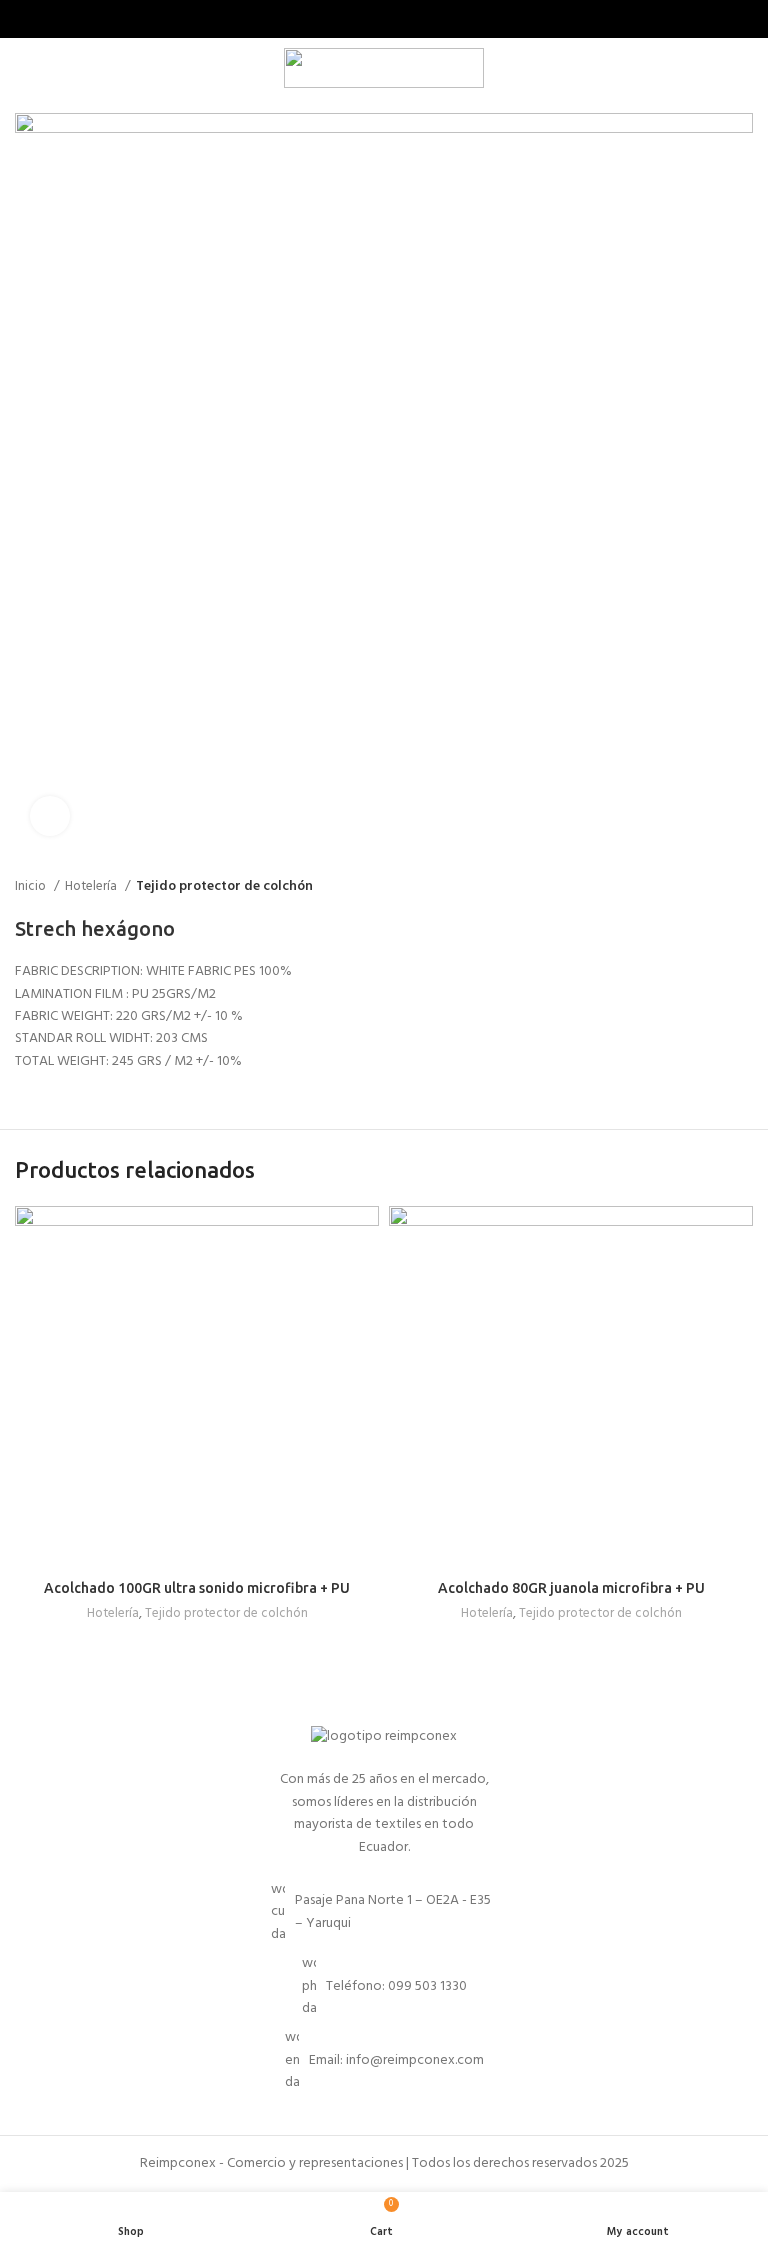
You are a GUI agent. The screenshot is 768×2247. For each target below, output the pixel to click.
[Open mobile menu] (23, 68)
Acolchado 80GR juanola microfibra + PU (571, 1588)
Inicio (32, 886)
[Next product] (743, 887)
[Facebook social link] (372, 19)
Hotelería (92, 886)
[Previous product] (703, 887)
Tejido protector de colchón (224, 886)
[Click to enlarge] (50, 816)
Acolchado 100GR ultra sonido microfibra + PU (197, 1588)
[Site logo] (384, 68)
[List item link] (384, 1986)
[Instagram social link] (395, 19)
